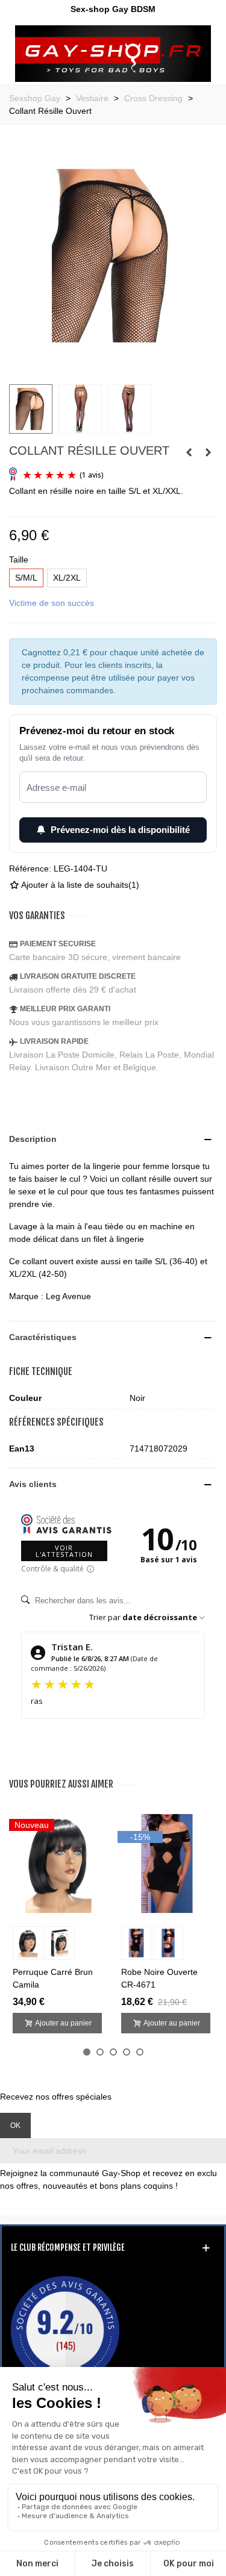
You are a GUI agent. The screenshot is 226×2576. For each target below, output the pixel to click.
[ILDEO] (113, 54)
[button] (87, 2052)
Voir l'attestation (64, 1551)
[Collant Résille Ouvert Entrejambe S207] (208, 452)
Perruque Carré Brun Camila (53, 1978)
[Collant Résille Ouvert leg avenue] (113, 368)
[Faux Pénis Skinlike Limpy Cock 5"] (189, 452)
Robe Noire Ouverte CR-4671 (159, 1978)
